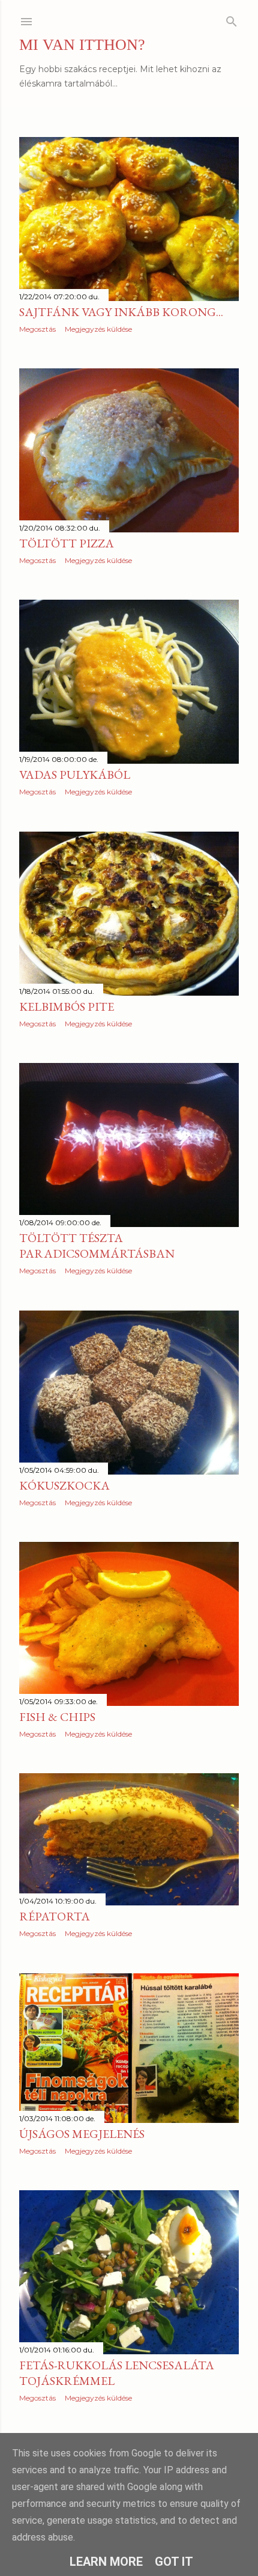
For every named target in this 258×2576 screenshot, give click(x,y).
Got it (174, 2562)
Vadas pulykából (75, 775)
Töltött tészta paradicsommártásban (97, 1246)
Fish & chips (57, 1717)
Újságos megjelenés (82, 2134)
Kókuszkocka (64, 1485)
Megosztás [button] (37, 329)
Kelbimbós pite (67, 1006)
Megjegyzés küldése (98, 329)
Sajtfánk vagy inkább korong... (121, 312)
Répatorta (55, 1916)
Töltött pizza (67, 543)
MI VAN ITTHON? (82, 45)
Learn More (106, 2562)
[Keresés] (232, 19)
